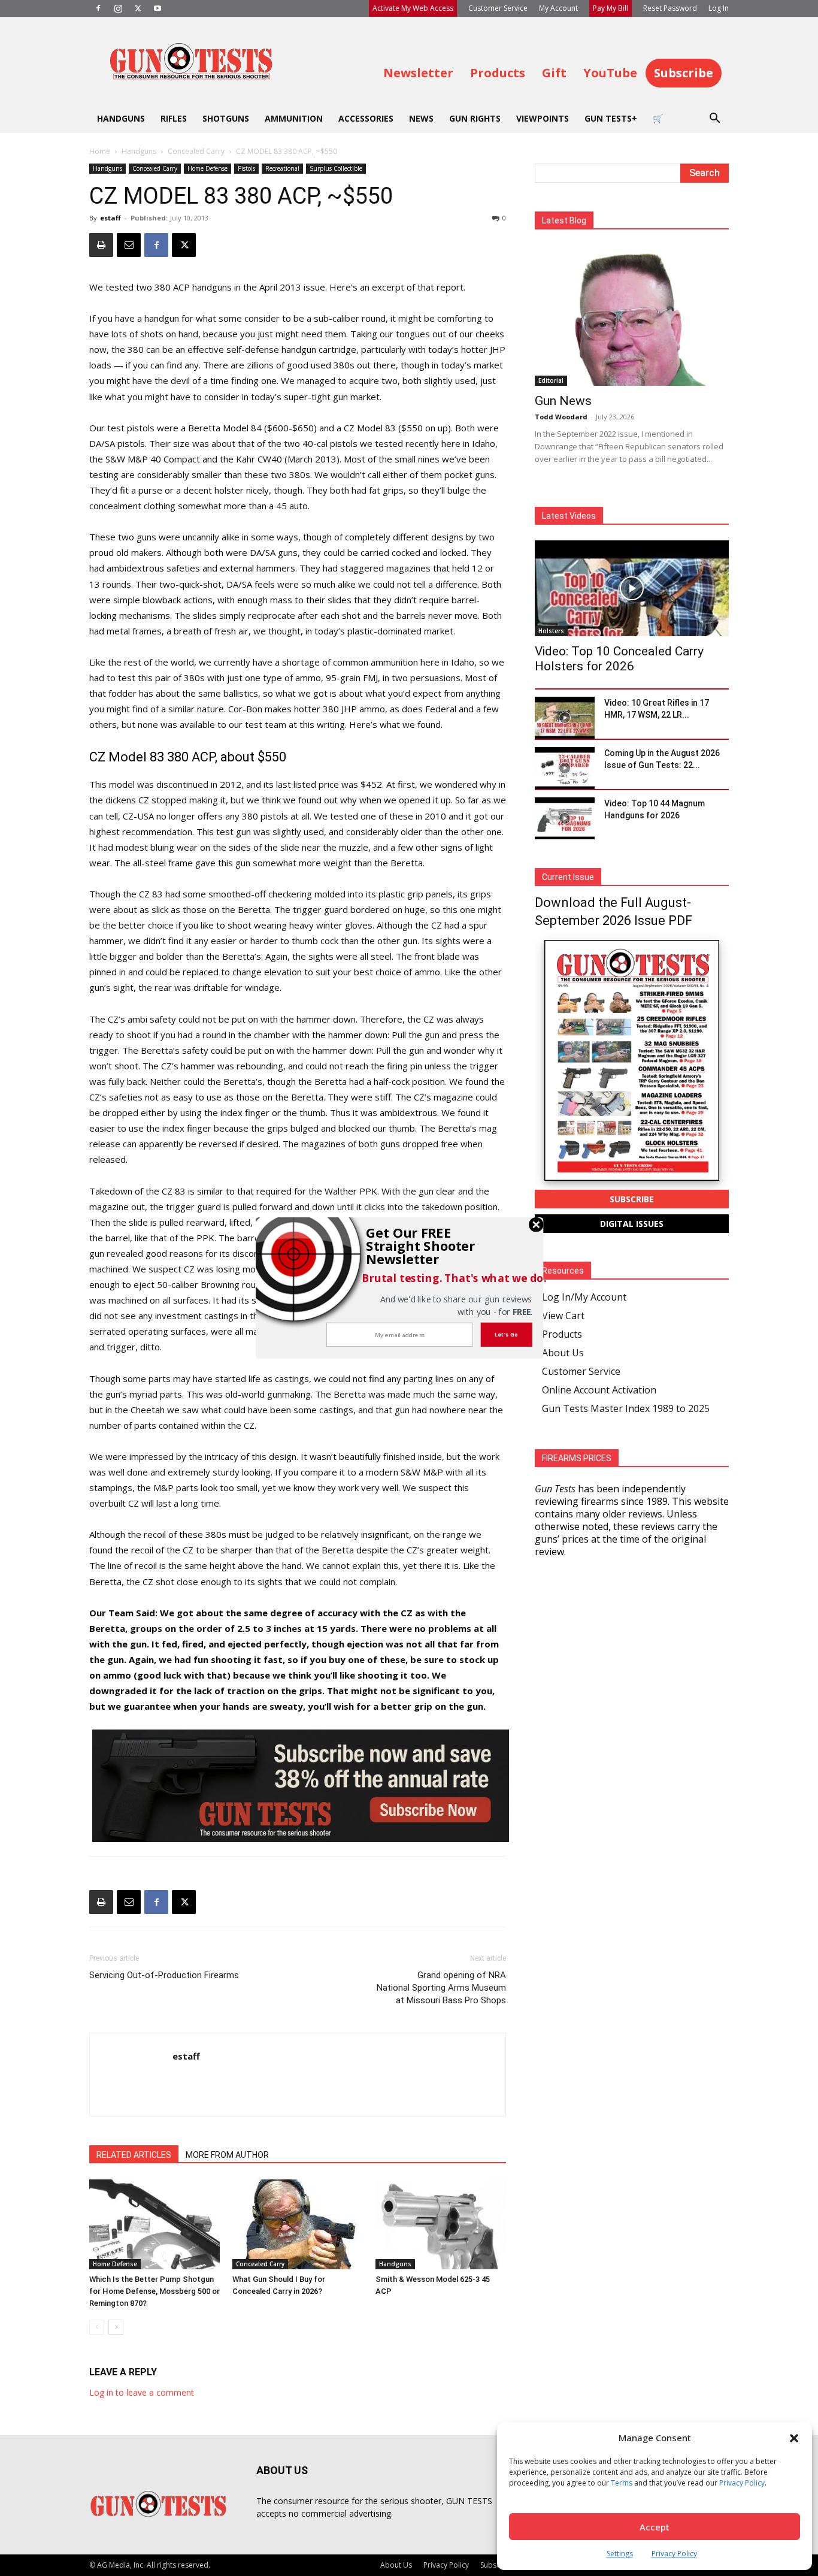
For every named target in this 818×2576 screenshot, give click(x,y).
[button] (425, 1246)
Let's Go (506, 1334)
